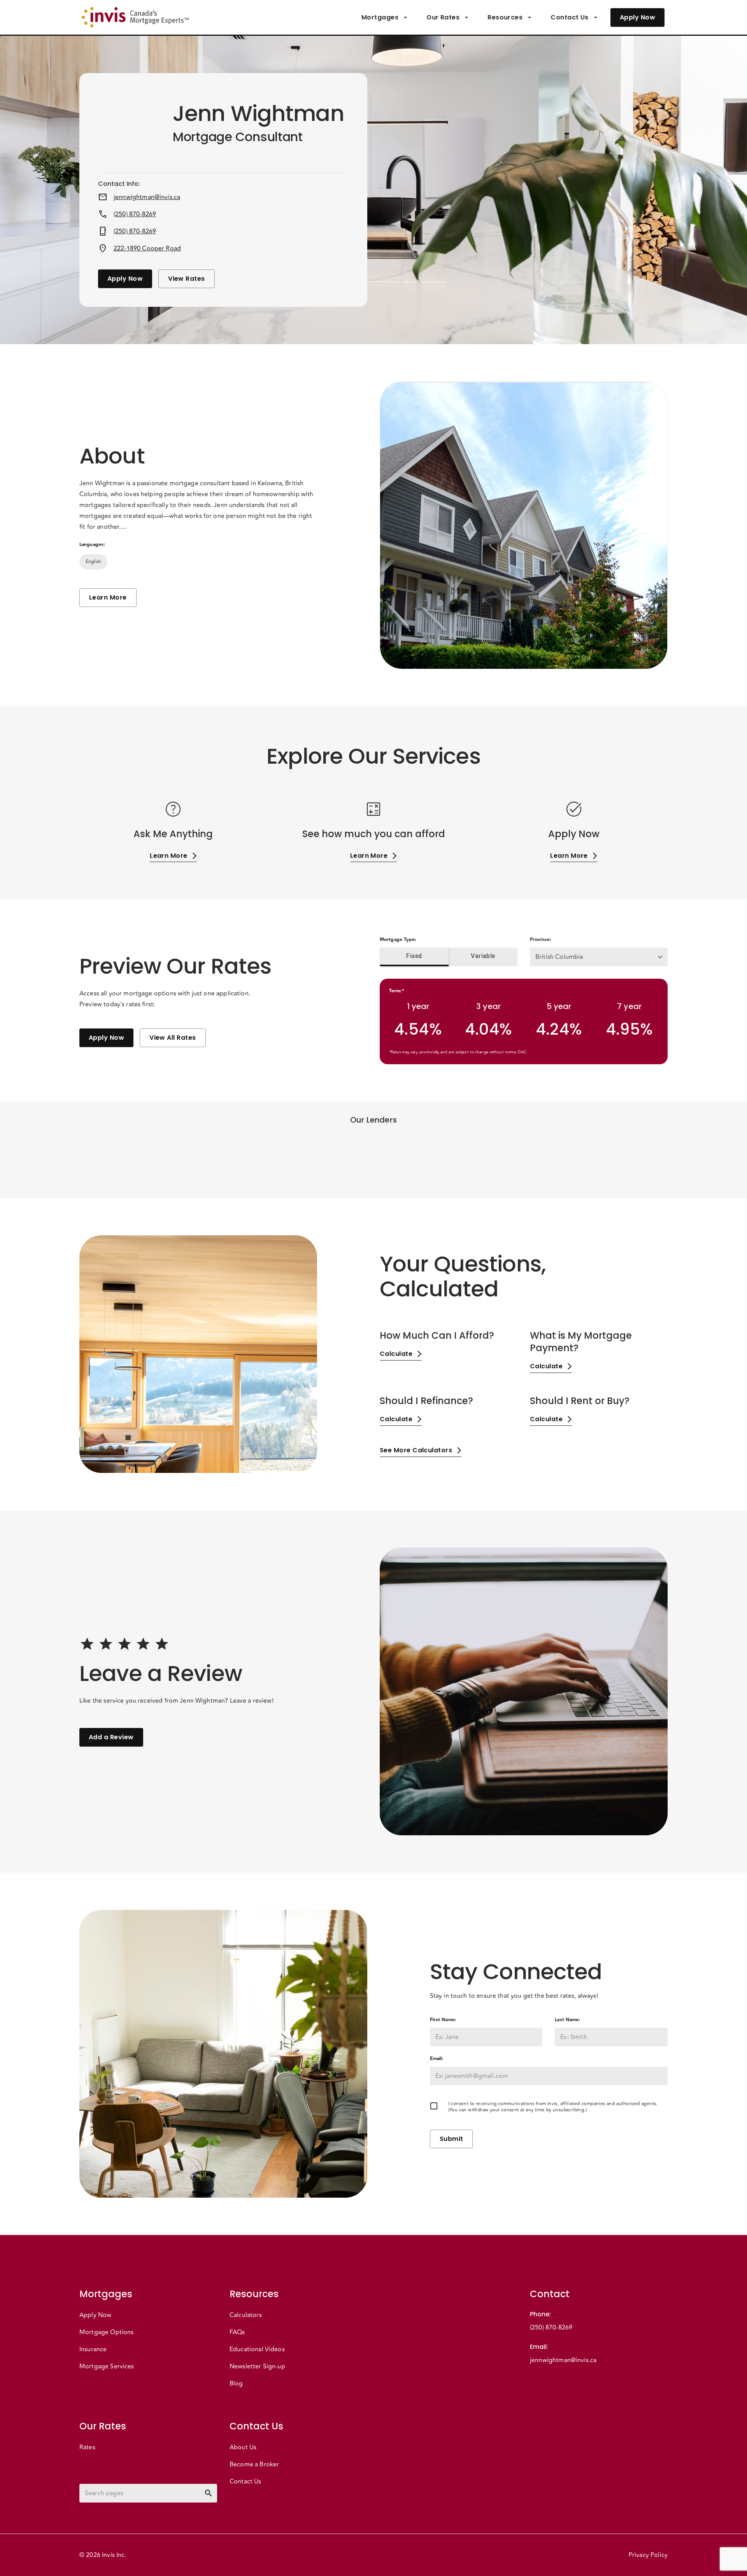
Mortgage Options (106, 2332)
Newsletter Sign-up (257, 2366)
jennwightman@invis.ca (147, 197)
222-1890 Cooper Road (147, 248)
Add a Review (111, 1737)
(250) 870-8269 (135, 214)
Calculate (396, 1354)
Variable (483, 956)
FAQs (237, 2332)
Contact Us (570, 17)
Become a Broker (254, 2464)
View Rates (187, 279)
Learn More (108, 597)
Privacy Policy (648, 2555)
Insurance (93, 2349)
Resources (505, 17)
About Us (243, 2447)
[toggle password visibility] (209, 2493)
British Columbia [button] (559, 957)
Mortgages (380, 17)
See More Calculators (416, 1450)
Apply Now (637, 17)
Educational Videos (257, 2349)
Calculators (246, 2315)
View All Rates (173, 1038)
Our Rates (443, 17)
